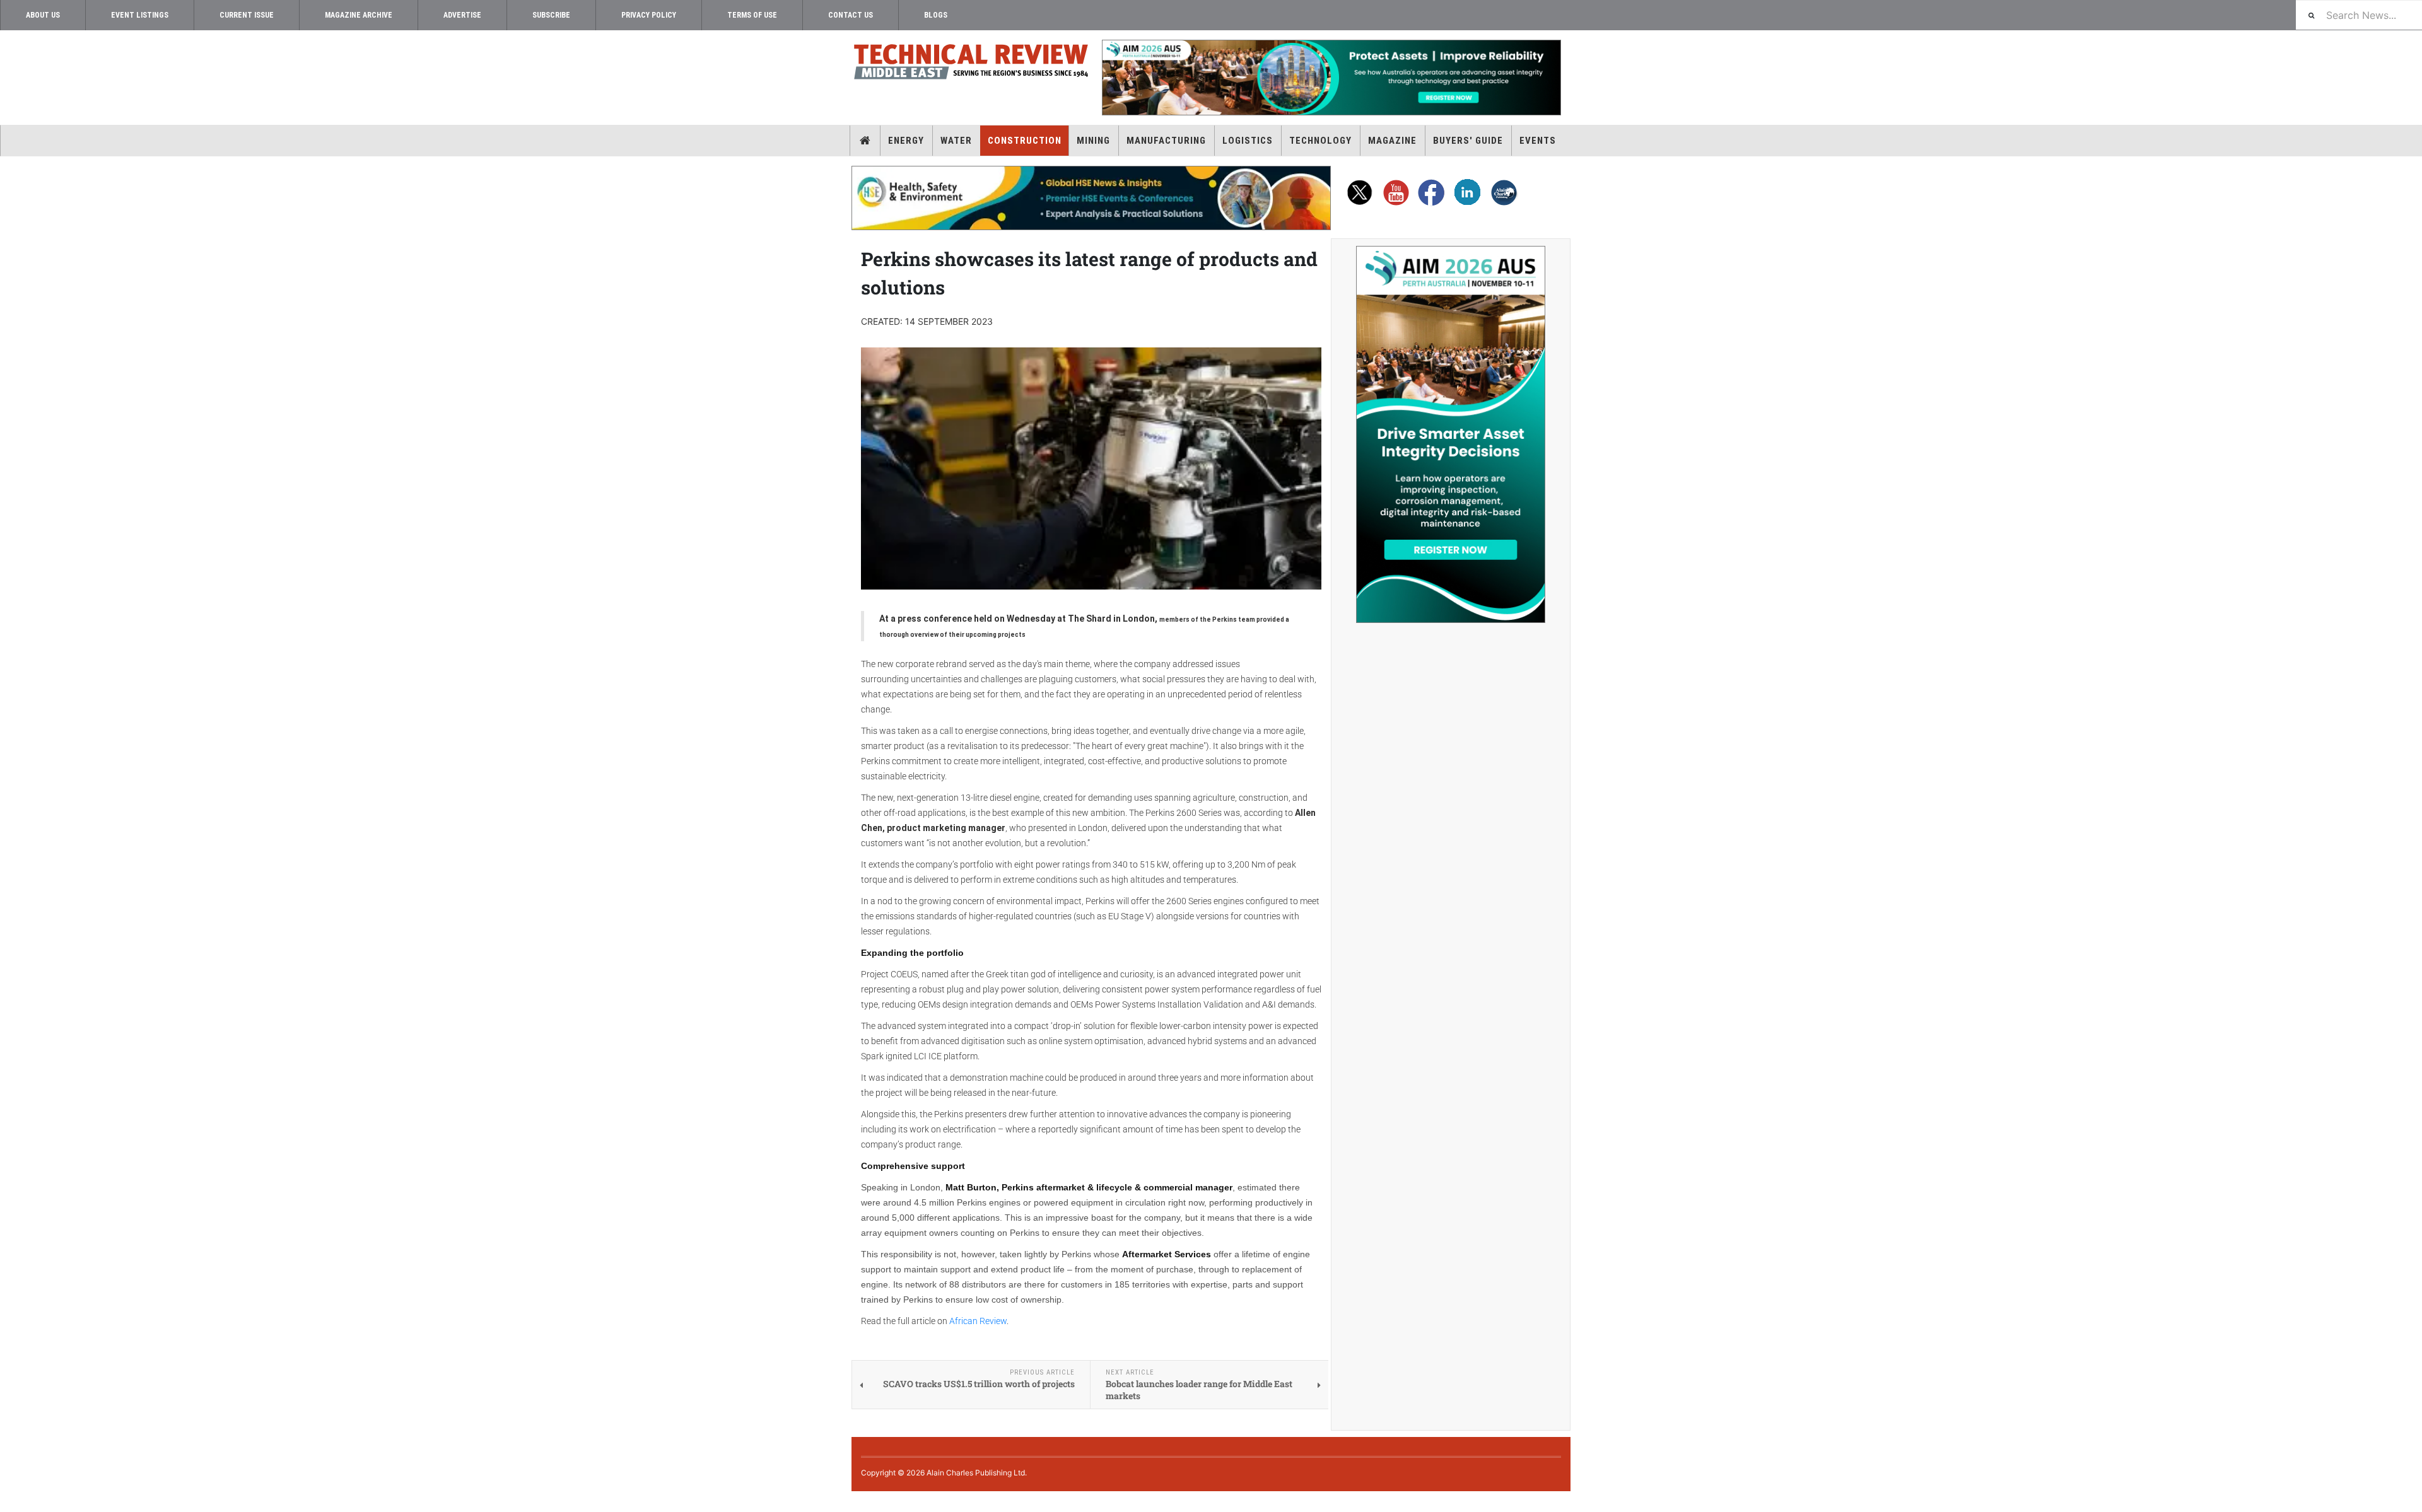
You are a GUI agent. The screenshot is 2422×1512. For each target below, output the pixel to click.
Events (1538, 141)
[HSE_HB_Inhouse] (1091, 198)
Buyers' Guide (1468, 141)
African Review (978, 1321)
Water (956, 141)
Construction (1025, 141)
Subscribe (551, 15)
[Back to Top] (9, 1502)
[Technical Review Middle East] (971, 64)
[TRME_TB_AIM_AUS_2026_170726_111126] (1331, 78)
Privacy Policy (649, 15)
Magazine (1392, 141)
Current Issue (247, 15)
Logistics (1248, 141)
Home (865, 141)
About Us (43, 15)
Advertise (462, 15)
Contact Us (851, 15)
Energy (906, 141)
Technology (1320, 141)
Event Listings (140, 15)
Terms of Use (752, 15)
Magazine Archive (359, 15)
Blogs (936, 15)
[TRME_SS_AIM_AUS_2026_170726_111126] (1451, 434)
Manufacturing (1166, 141)
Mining (1093, 141)
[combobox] (2359, 15)
